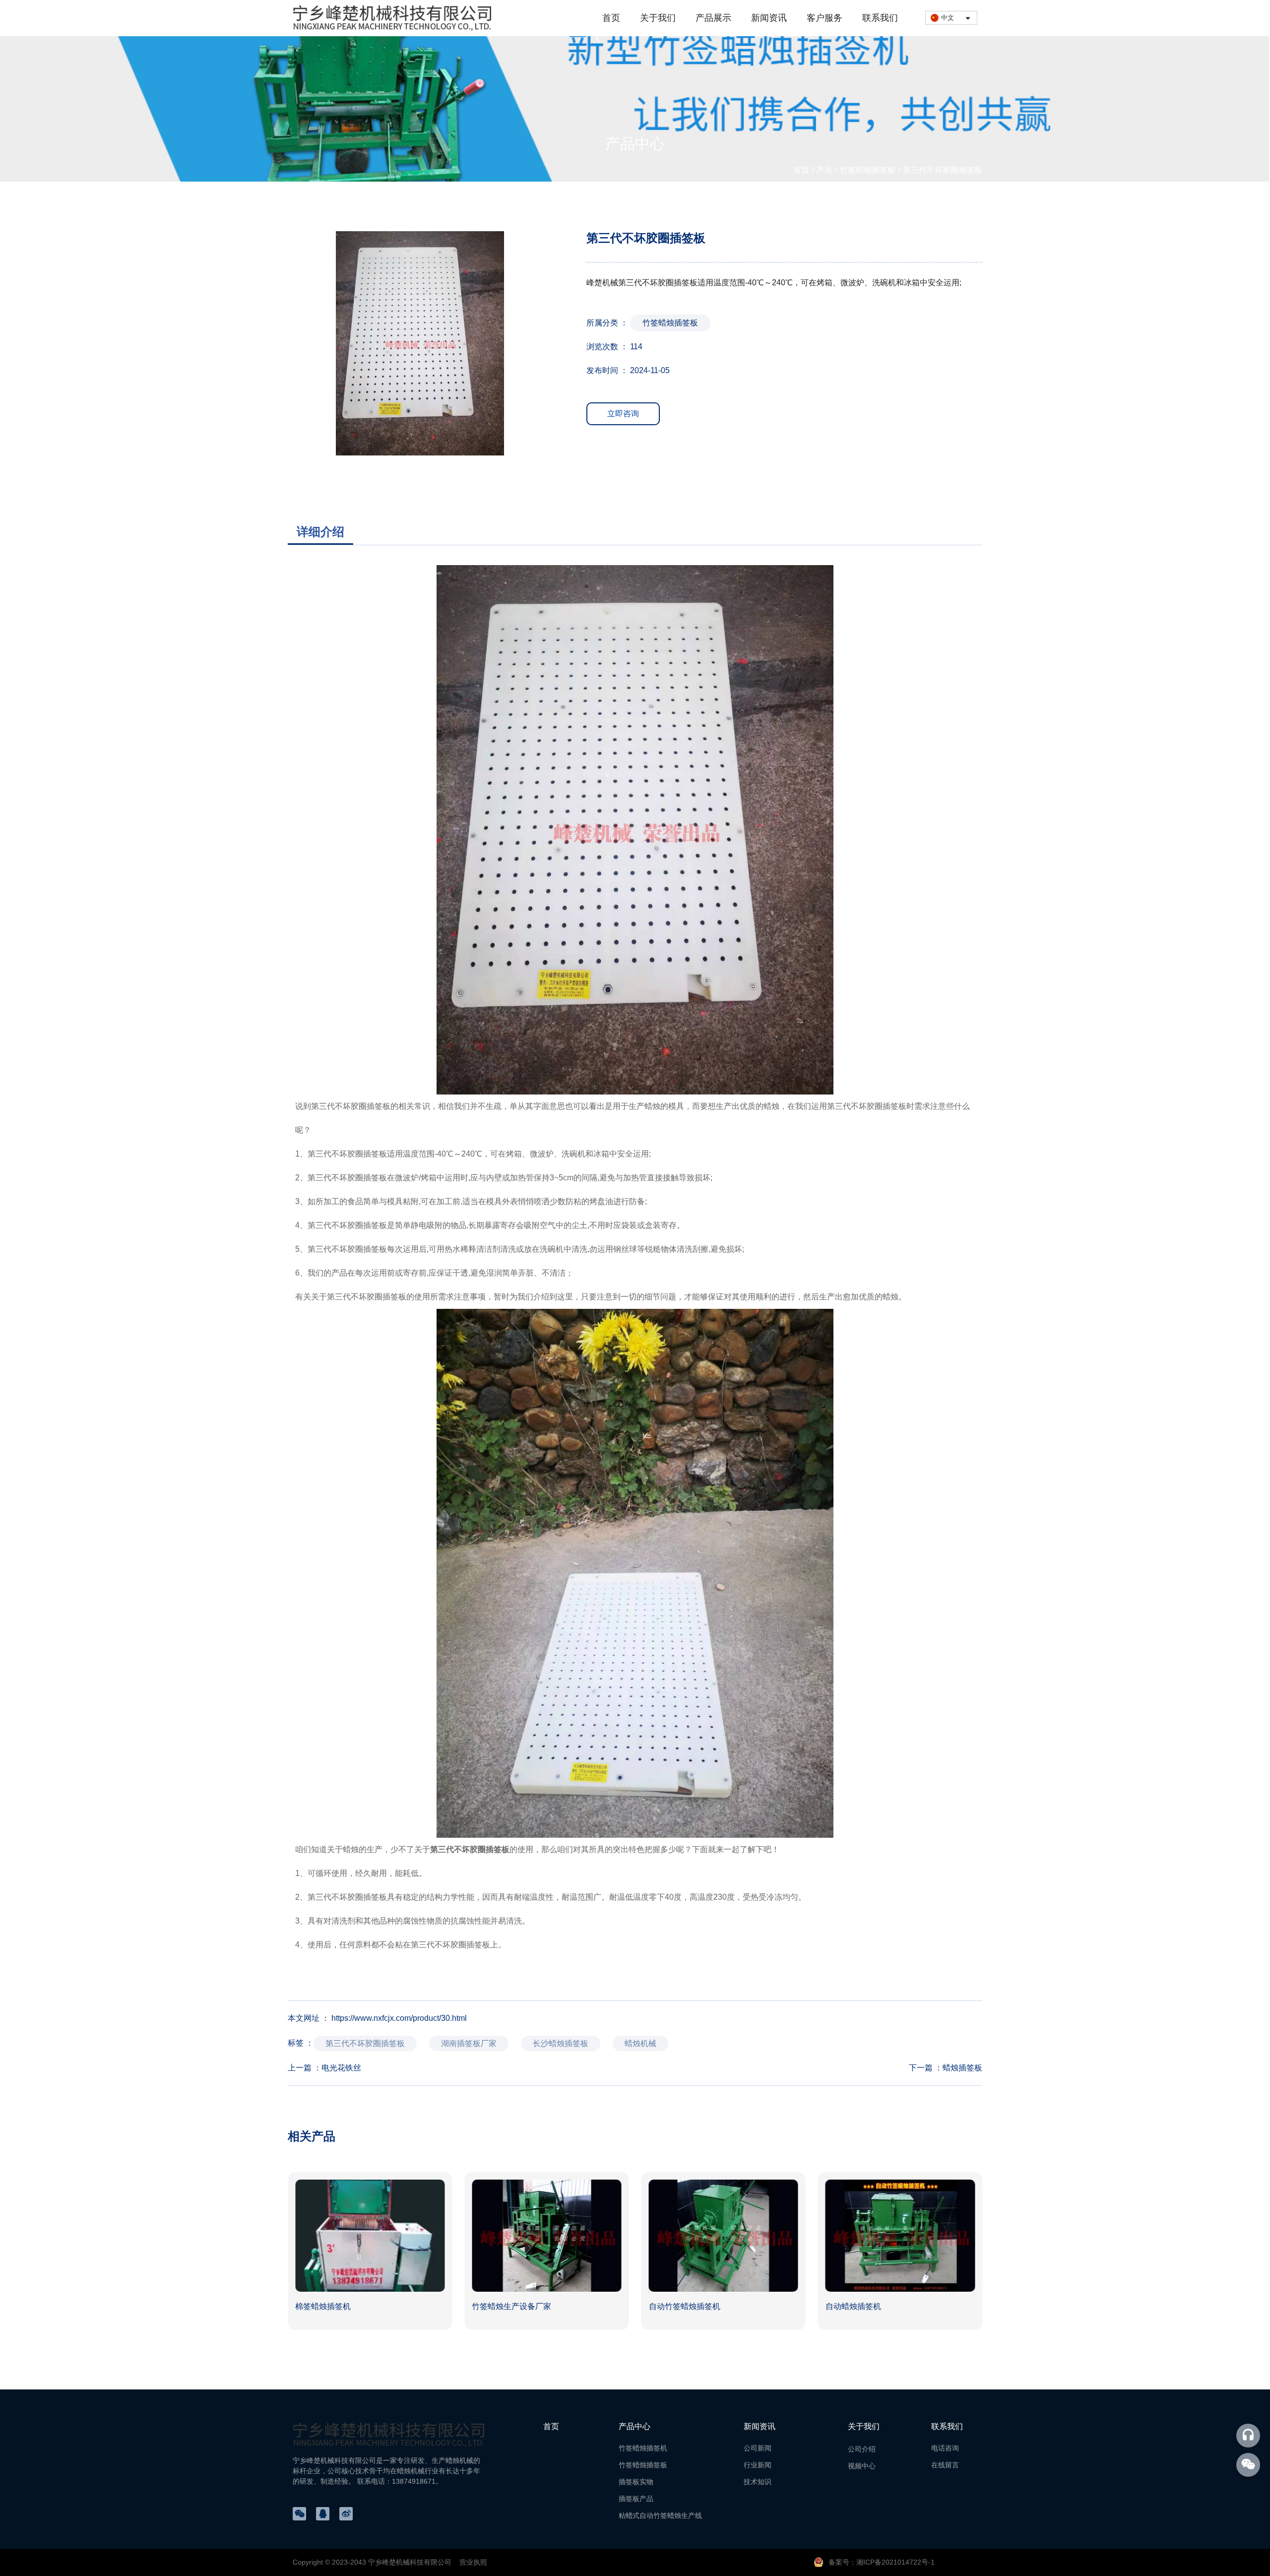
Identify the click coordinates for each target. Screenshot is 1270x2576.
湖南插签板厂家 (469, 2043)
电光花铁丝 (341, 2068)
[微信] (299, 2514)
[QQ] (323, 2514)
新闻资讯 (769, 18)
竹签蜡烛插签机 (643, 2448)
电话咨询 (945, 2448)
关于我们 (658, 18)
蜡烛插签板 (962, 2068)
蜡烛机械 (640, 2043)
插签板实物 (636, 2482)
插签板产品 (636, 2499)
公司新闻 (758, 2448)
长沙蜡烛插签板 (561, 2043)
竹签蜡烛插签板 (868, 170)
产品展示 (713, 18)
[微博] (346, 2514)
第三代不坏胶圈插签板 (351, 1106)
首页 (611, 18)
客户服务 (825, 18)
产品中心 (635, 2426)
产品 (825, 170)
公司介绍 (862, 2449)
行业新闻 (758, 2465)
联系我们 (880, 18)
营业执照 (473, 2562)
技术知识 (758, 2482)
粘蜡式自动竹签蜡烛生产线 (660, 2515)
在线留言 (945, 2465)
